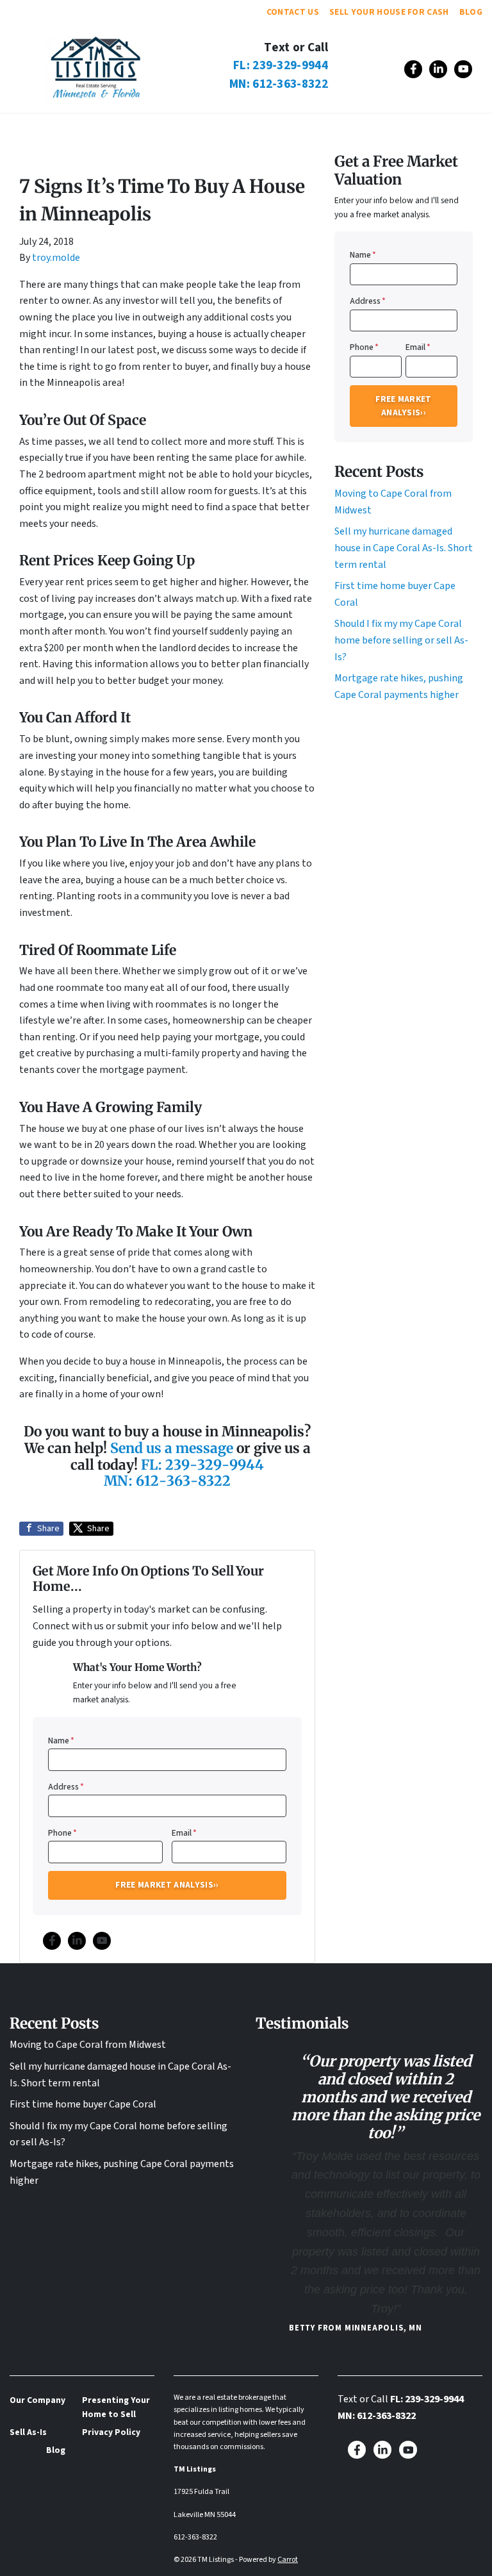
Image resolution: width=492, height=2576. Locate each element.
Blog (471, 12)
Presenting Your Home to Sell (116, 2407)
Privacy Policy (111, 2432)
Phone (62, 1833)
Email (184, 1833)
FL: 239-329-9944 (281, 65)
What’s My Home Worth (370, 128)
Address (66, 1787)
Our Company (102, 128)
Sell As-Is (267, 128)
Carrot (288, 2560)
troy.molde (56, 258)
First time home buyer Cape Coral (83, 2104)
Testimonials (187, 128)
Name (61, 1741)
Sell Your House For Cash (389, 12)
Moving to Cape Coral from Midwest (88, 2045)
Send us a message (173, 1448)
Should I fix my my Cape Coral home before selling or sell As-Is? (401, 640)
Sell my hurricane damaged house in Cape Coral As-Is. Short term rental (404, 548)
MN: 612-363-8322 (279, 84)
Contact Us (293, 12)
